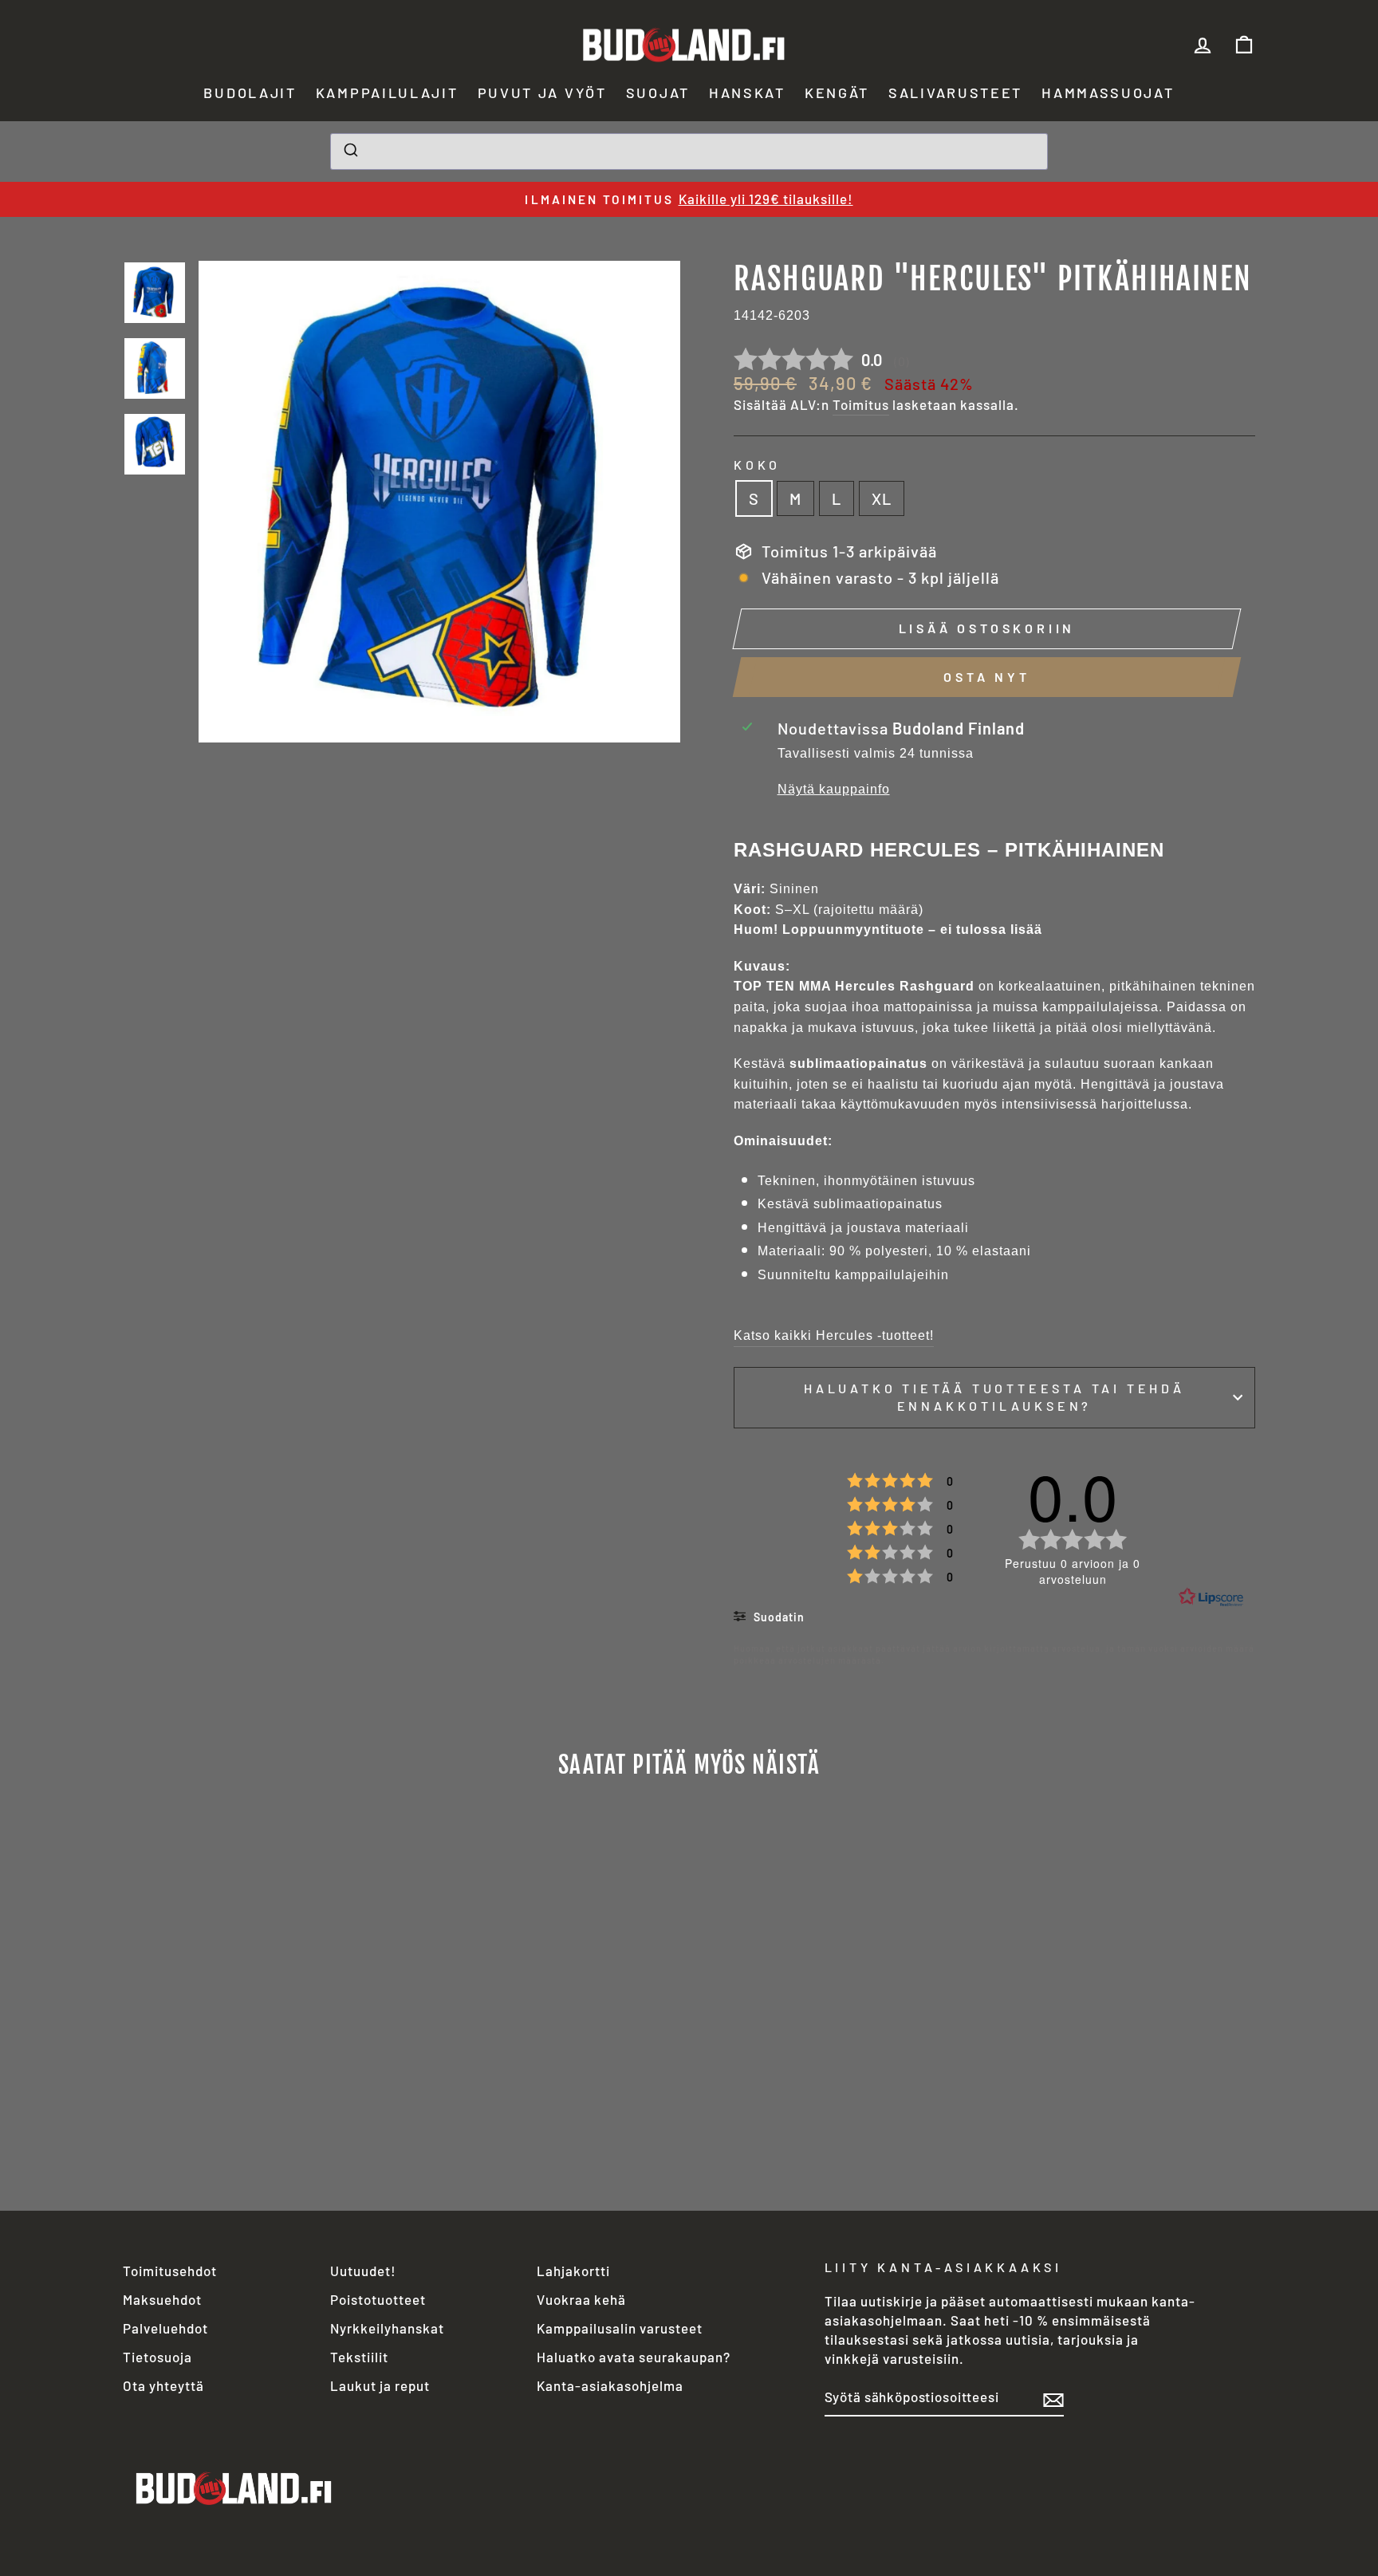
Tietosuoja (157, 2357)
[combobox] (689, 152)
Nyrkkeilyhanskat (387, 2328)
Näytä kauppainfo (834, 789)
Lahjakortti (573, 2271)
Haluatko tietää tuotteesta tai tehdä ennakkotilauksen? (994, 1397)
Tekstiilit (359, 2357)
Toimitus (861, 404)
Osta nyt (986, 677)
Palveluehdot (165, 2328)
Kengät (837, 93)
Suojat (658, 93)
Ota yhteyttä (163, 2385)
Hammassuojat (1108, 93)
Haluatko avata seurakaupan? (634, 2357)
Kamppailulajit (387, 93)
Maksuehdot (162, 2299)
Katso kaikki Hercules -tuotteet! (834, 1335)
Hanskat (747, 93)
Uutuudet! (363, 2271)
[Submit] (350, 152)
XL (882, 498)
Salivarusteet (955, 93)
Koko (757, 465)
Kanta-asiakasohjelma (610, 2385)
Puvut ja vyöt (542, 93)
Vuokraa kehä (581, 2299)
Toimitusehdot (170, 2271)
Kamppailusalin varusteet (620, 2328)
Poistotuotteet (378, 2299)
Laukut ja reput (380, 2385)
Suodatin (778, 1617)
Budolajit (250, 93)
